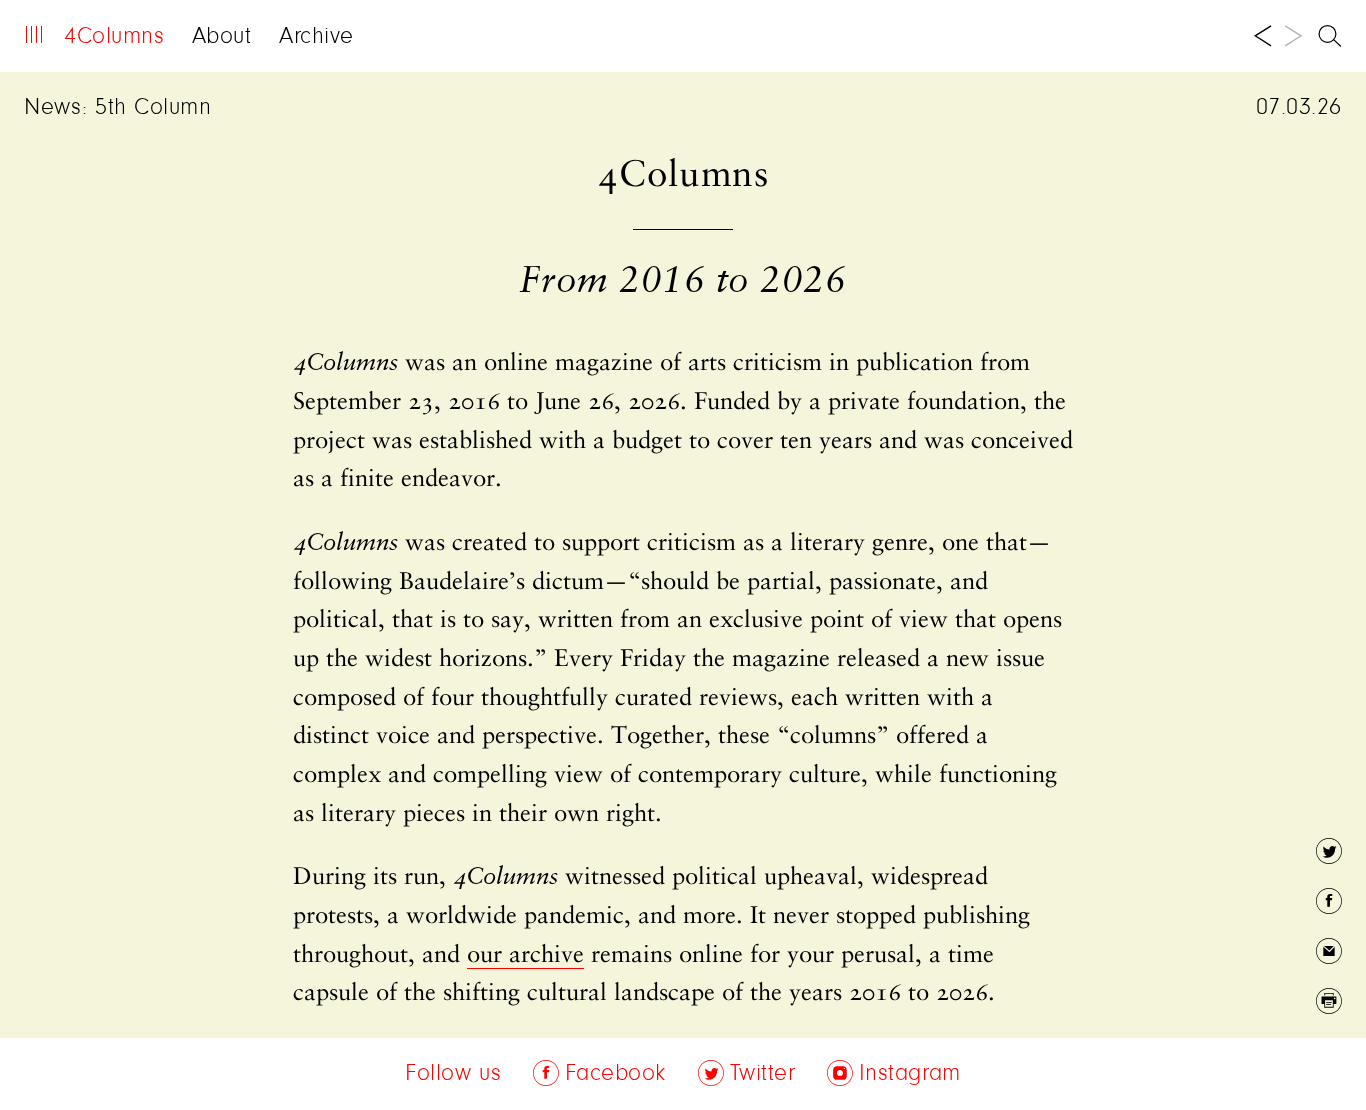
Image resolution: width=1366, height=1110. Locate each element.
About (222, 37)
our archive (525, 956)
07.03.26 (1299, 108)
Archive (316, 37)
